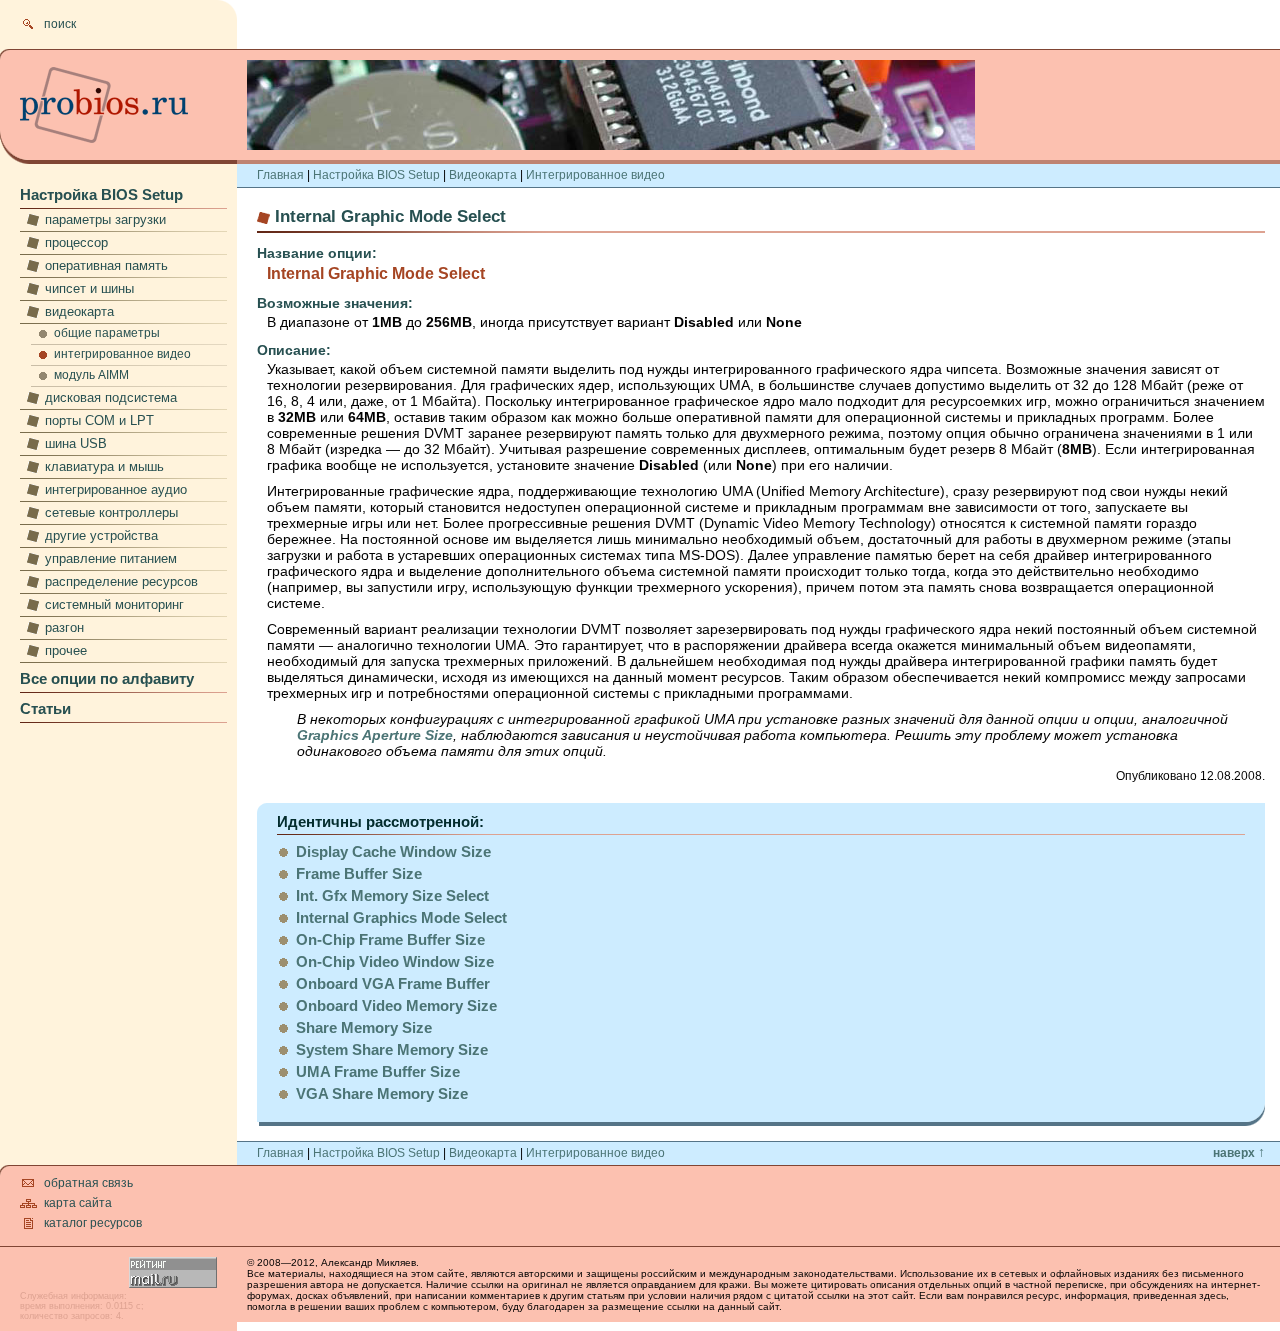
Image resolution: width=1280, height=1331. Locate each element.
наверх (1239, 1153)
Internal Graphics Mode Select (401, 917)
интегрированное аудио (116, 489)
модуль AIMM (91, 375)
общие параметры (107, 333)
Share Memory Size (364, 1027)
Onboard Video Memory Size (396, 1005)
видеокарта (79, 311)
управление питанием (111, 558)
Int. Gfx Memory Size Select (392, 895)
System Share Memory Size (392, 1049)
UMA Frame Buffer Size (378, 1071)
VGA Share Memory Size (382, 1093)
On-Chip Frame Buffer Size (390, 939)
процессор (76, 242)
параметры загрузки (105, 219)
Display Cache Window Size (393, 851)
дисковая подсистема (111, 397)
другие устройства (101, 535)
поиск (60, 24)
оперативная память (106, 265)
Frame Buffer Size (359, 873)
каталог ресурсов (93, 1223)
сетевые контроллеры (111, 512)
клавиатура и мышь (104, 466)
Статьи (45, 708)
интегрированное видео (122, 354)
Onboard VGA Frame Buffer (393, 983)
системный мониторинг (114, 604)
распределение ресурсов (121, 581)
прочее (66, 650)
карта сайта (78, 1203)
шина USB (76, 443)
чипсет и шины (89, 288)
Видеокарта (483, 175)
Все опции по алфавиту (107, 678)
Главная (280, 175)
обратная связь (88, 1183)
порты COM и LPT (99, 420)
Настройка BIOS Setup (101, 194)
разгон (64, 627)
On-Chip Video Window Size (395, 961)
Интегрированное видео (595, 175)
